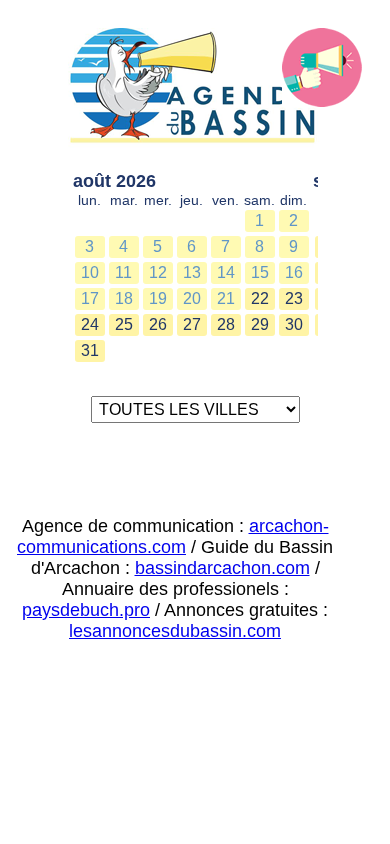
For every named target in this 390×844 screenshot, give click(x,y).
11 (123, 272)
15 (260, 272)
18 (124, 298)
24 (90, 324)
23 (294, 298)
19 (158, 298)
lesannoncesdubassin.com (175, 631)
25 (124, 324)
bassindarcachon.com (222, 568)
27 (192, 324)
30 (294, 324)
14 (226, 272)
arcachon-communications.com (173, 536)
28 (226, 324)
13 (192, 272)
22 (260, 298)
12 (158, 272)
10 (90, 272)
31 (90, 350)
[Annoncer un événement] (322, 68)
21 (226, 298)
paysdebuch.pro (86, 610)
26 (158, 324)
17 (90, 298)
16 (294, 272)
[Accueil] (195, 89)
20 (192, 298)
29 (260, 324)
